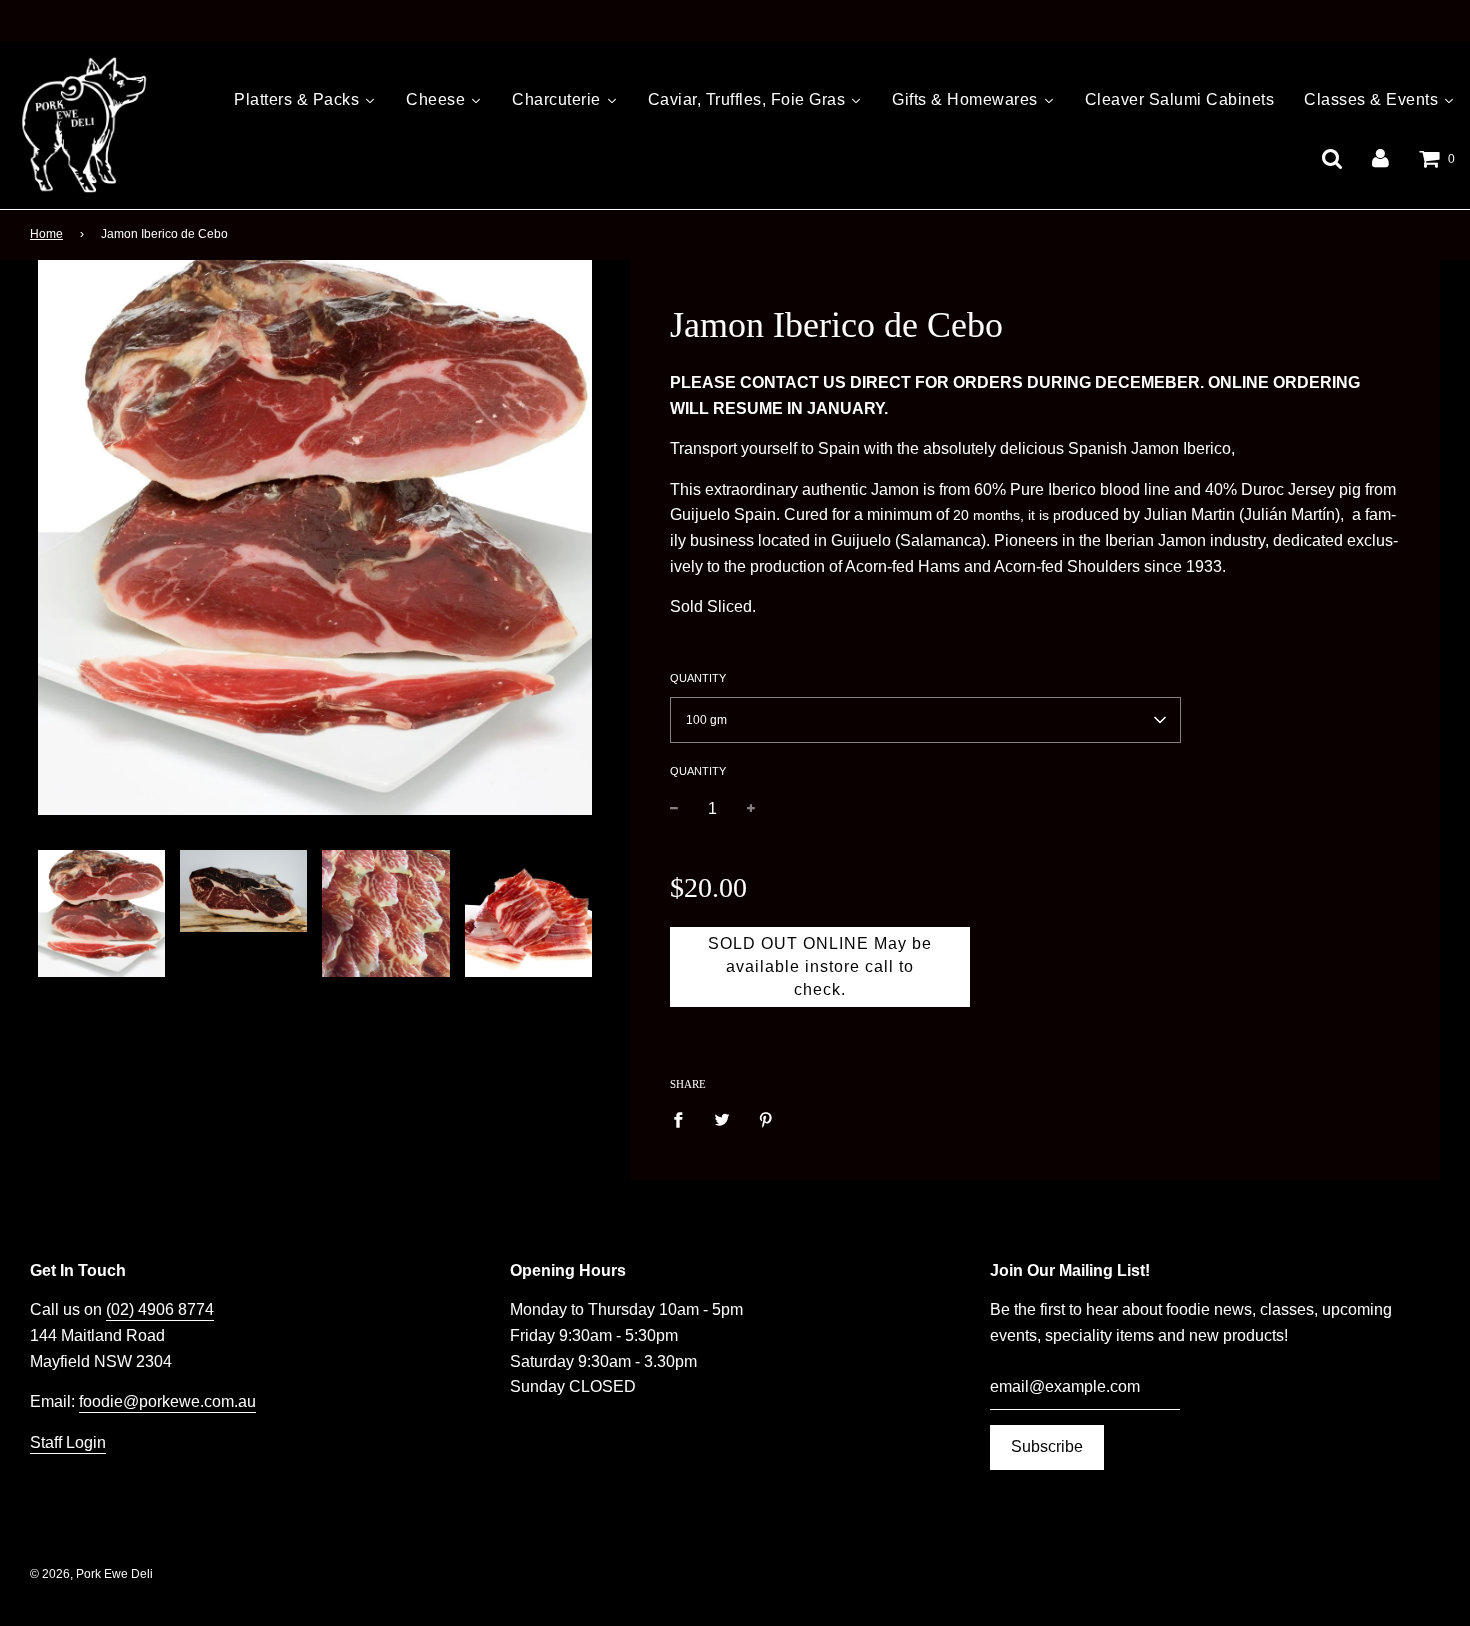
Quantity (698, 678)
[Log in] (1380, 158)
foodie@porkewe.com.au (167, 1401)
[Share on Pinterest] (766, 1119)
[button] (925, 720)
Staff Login (68, 1442)
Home (46, 234)
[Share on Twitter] (722, 1119)
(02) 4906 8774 (160, 1309)
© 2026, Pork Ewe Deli (91, 1574)
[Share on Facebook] (684, 1119)
